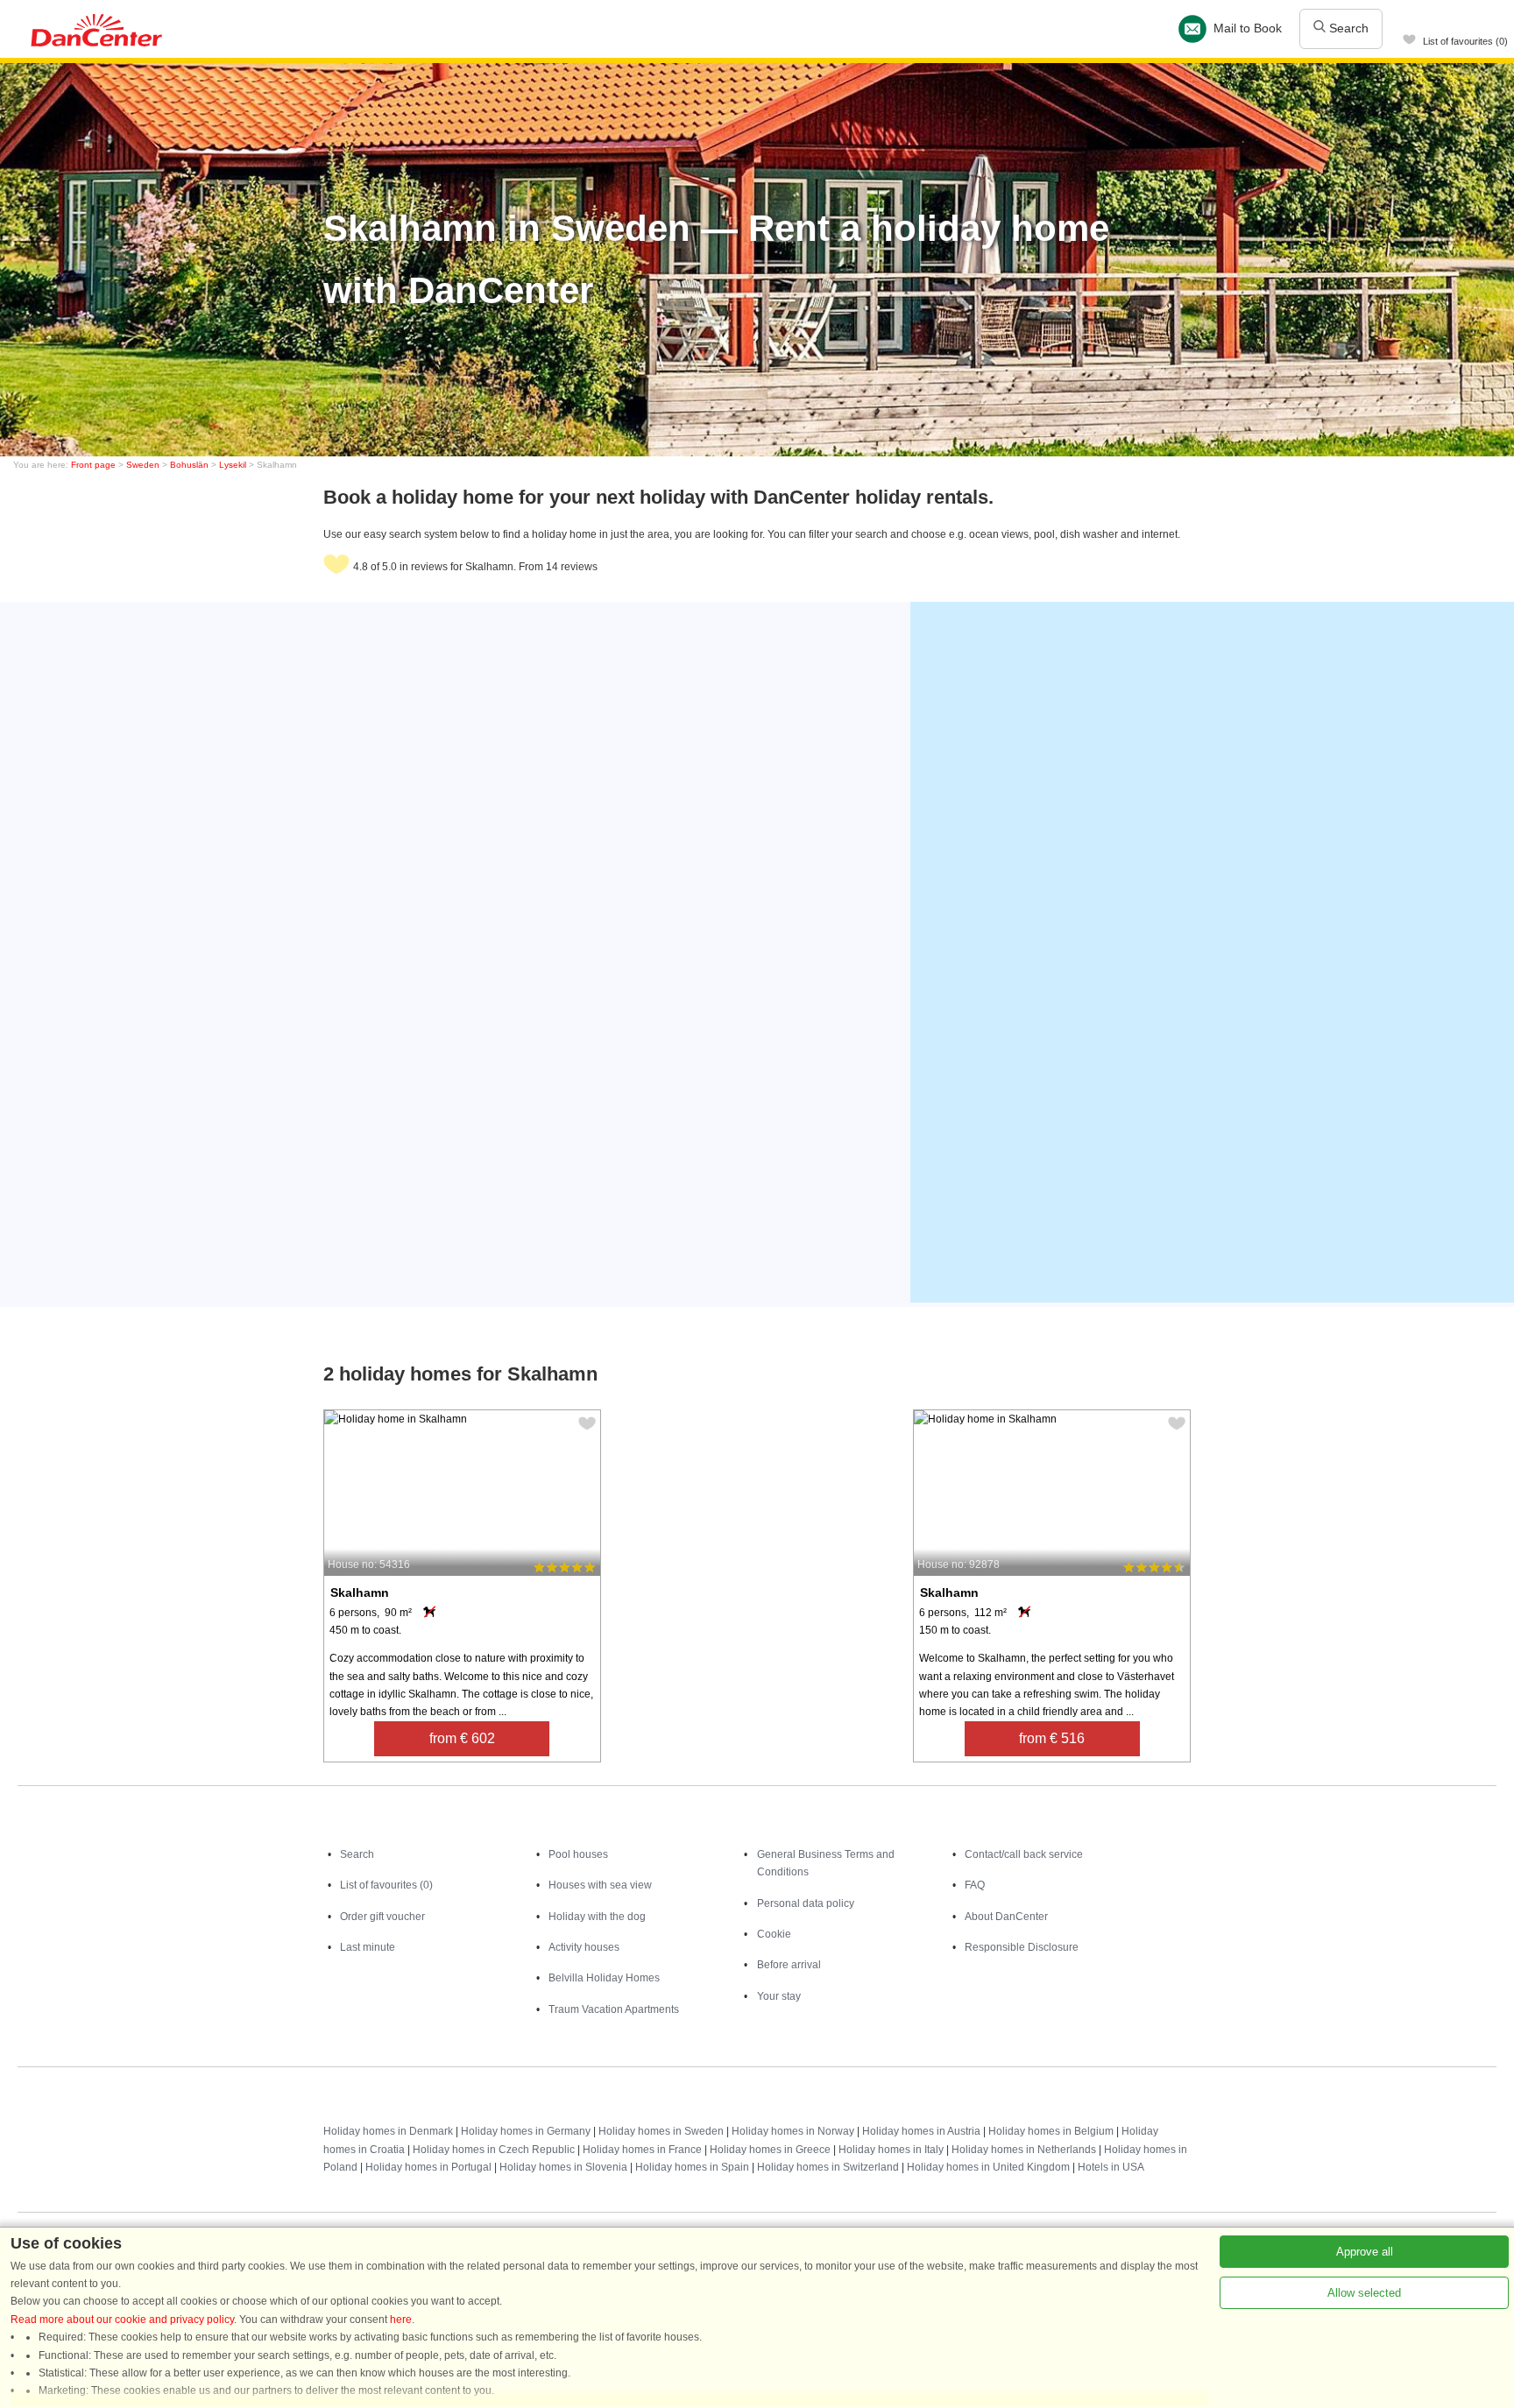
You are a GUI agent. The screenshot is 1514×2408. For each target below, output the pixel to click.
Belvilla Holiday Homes (604, 1978)
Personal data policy (806, 1903)
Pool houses (578, 1854)
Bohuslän (189, 465)
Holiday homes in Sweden (661, 2131)
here (401, 2320)
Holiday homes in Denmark (388, 2131)
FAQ (975, 1885)
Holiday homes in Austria (921, 2131)
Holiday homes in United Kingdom (988, 2167)
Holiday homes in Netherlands (1024, 2150)
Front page (93, 465)
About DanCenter (1006, 1917)
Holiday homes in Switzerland (828, 2167)
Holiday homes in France (642, 2150)
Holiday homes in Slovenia (563, 2167)
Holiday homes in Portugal (428, 2167)
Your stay (779, 1996)
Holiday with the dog (597, 1917)
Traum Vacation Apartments (614, 2009)
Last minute (368, 1947)
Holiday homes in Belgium (1051, 2131)
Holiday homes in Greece (770, 2150)
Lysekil (233, 465)
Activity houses (584, 1947)
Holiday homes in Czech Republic (494, 2150)
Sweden (143, 465)
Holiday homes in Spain (692, 2167)
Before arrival (789, 1965)
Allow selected (1364, 2293)
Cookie (774, 1934)
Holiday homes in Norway (793, 2131)
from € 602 (462, 1738)
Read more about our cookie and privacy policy (122, 2320)
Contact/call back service (1024, 1854)
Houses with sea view (600, 1885)
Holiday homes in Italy (891, 2150)
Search (1347, 28)
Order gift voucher (382, 1917)
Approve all (1365, 2252)
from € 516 (1052, 1738)
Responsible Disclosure (1022, 1947)
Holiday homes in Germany (526, 2131)
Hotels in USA (1111, 2167)
